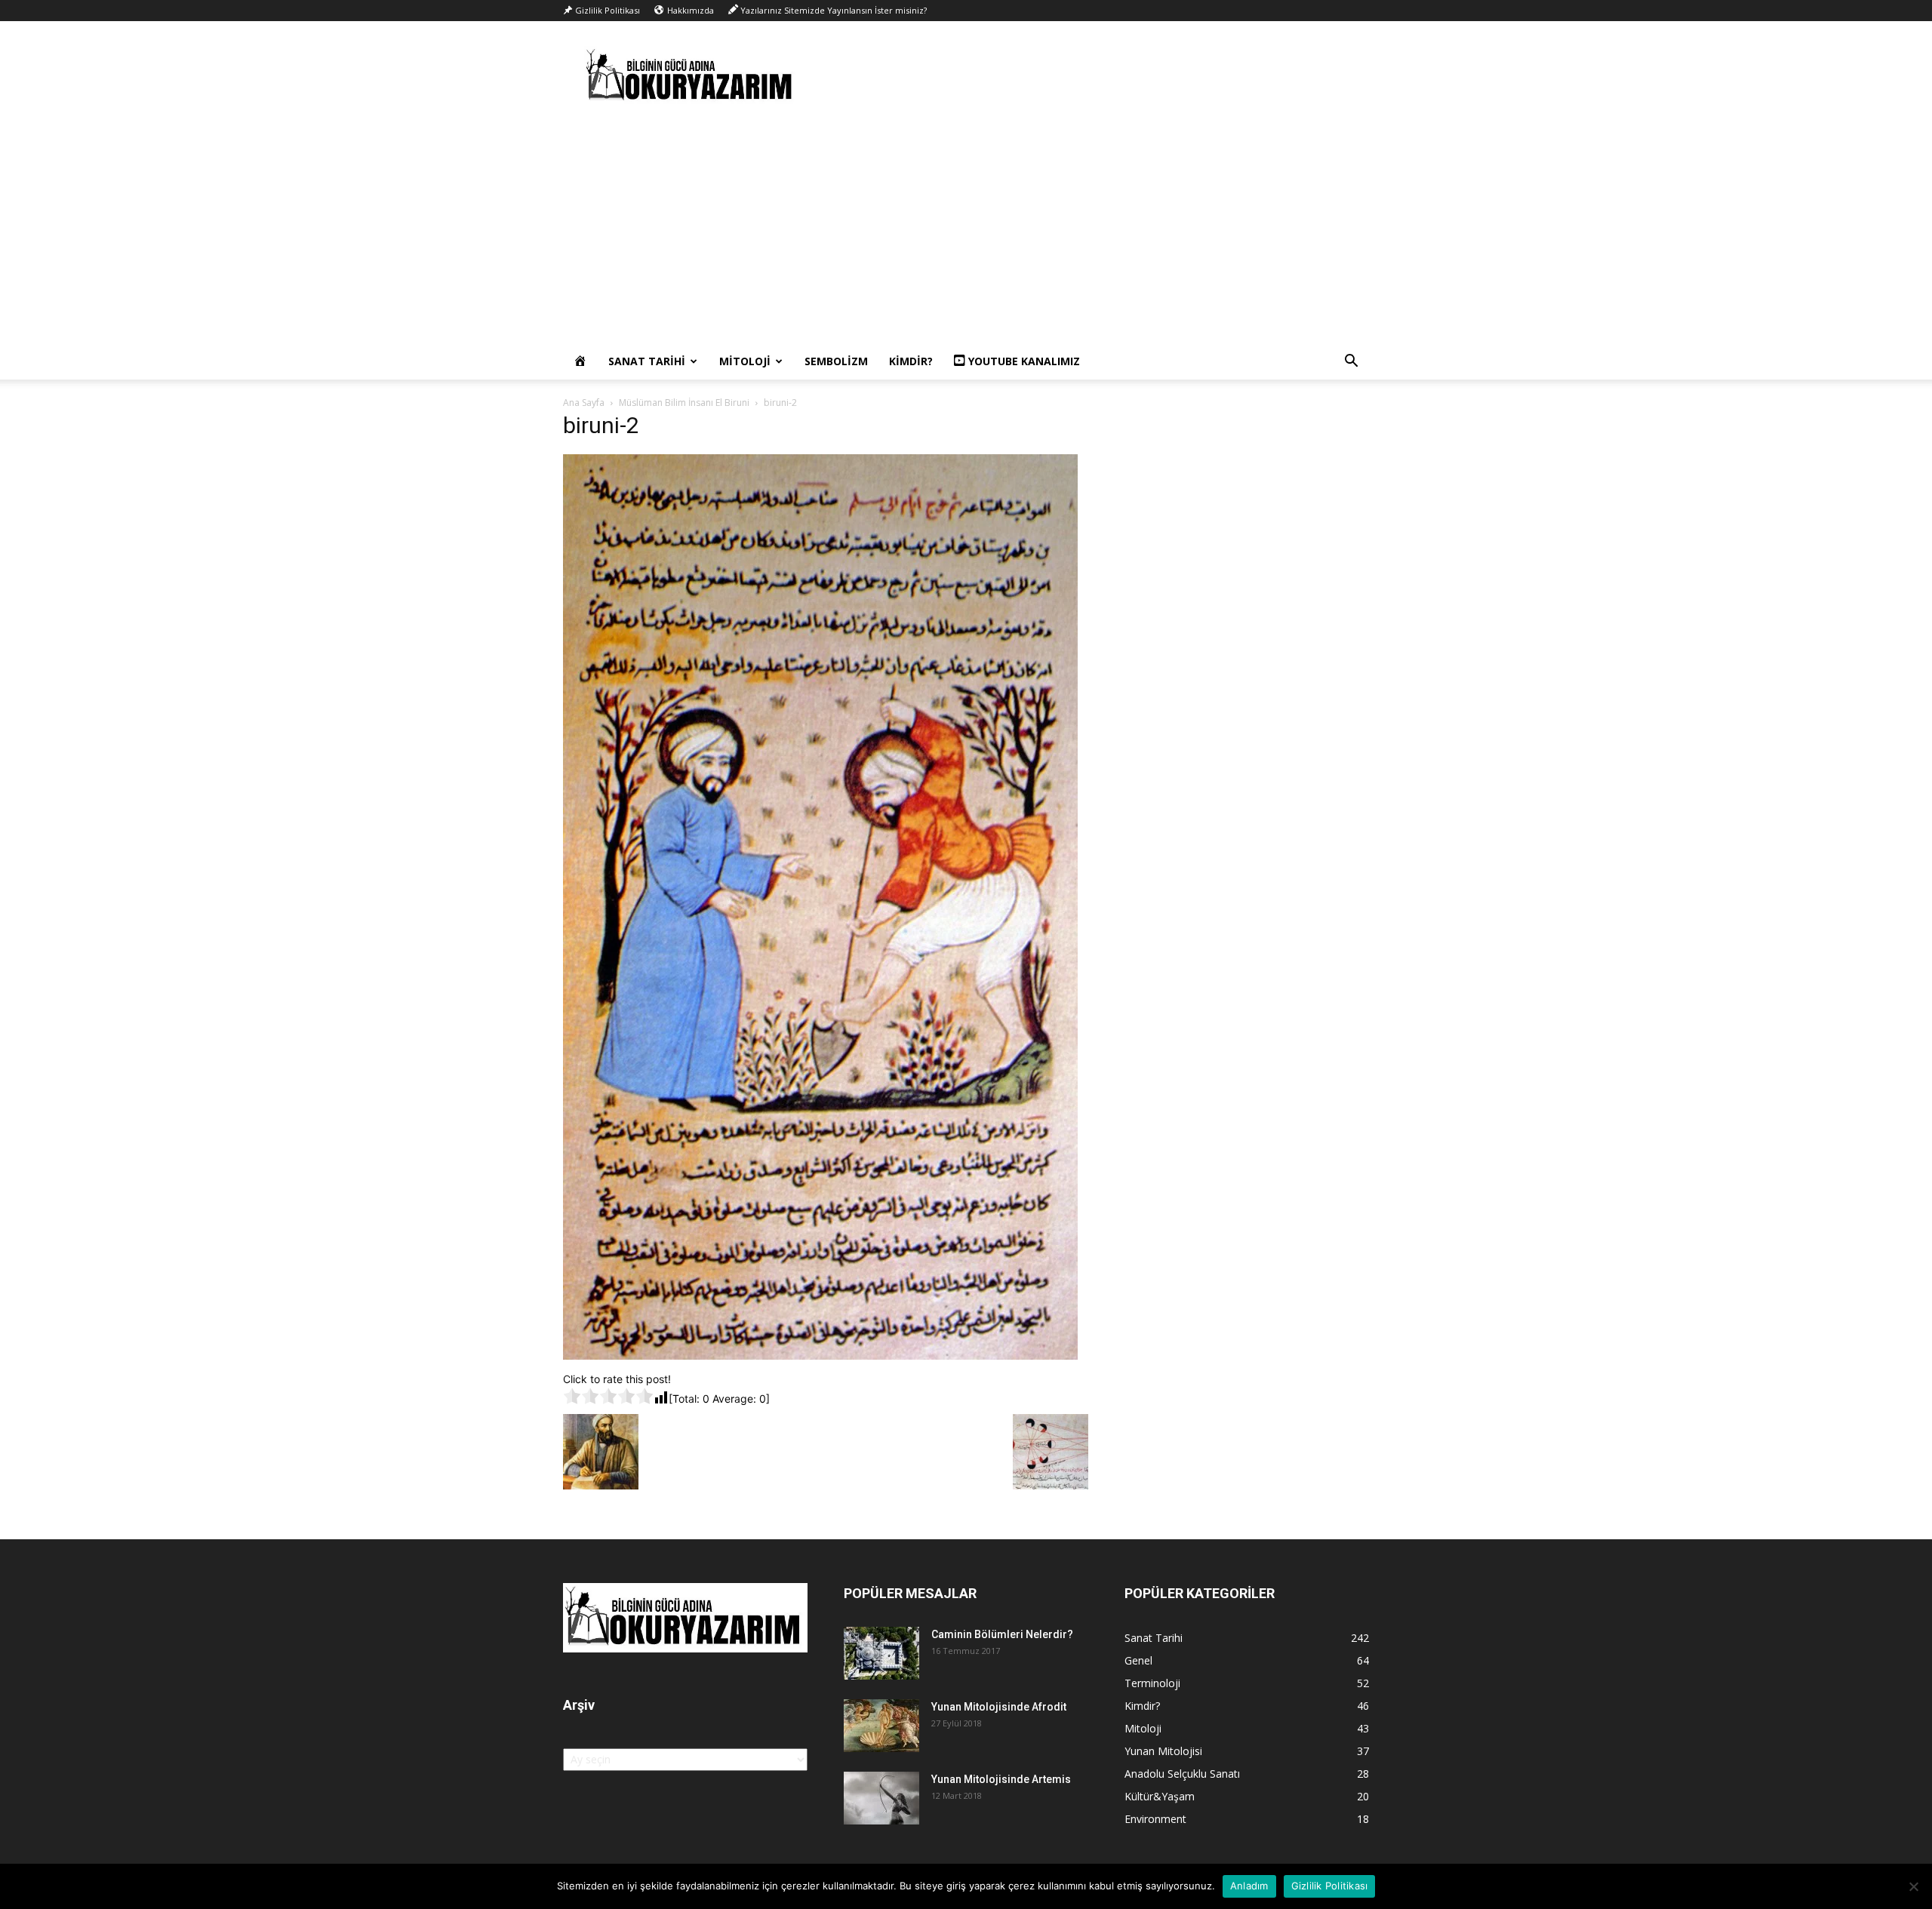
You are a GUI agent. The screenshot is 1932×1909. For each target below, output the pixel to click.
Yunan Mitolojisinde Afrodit (999, 1707)
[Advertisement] (966, 230)
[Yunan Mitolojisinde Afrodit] (881, 1726)
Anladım (1249, 1886)
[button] (1351, 363)
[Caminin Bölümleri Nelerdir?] (881, 1653)
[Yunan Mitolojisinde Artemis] (881, 1798)
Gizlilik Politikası (1330, 1886)
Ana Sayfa (584, 403)
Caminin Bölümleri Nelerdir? (1002, 1634)
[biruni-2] (820, 1356)
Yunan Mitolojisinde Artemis (1001, 1779)
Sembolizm (836, 361)
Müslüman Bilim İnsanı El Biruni (684, 403)
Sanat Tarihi (647, 361)
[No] (1913, 1886)
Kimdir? (911, 361)
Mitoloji (745, 361)
